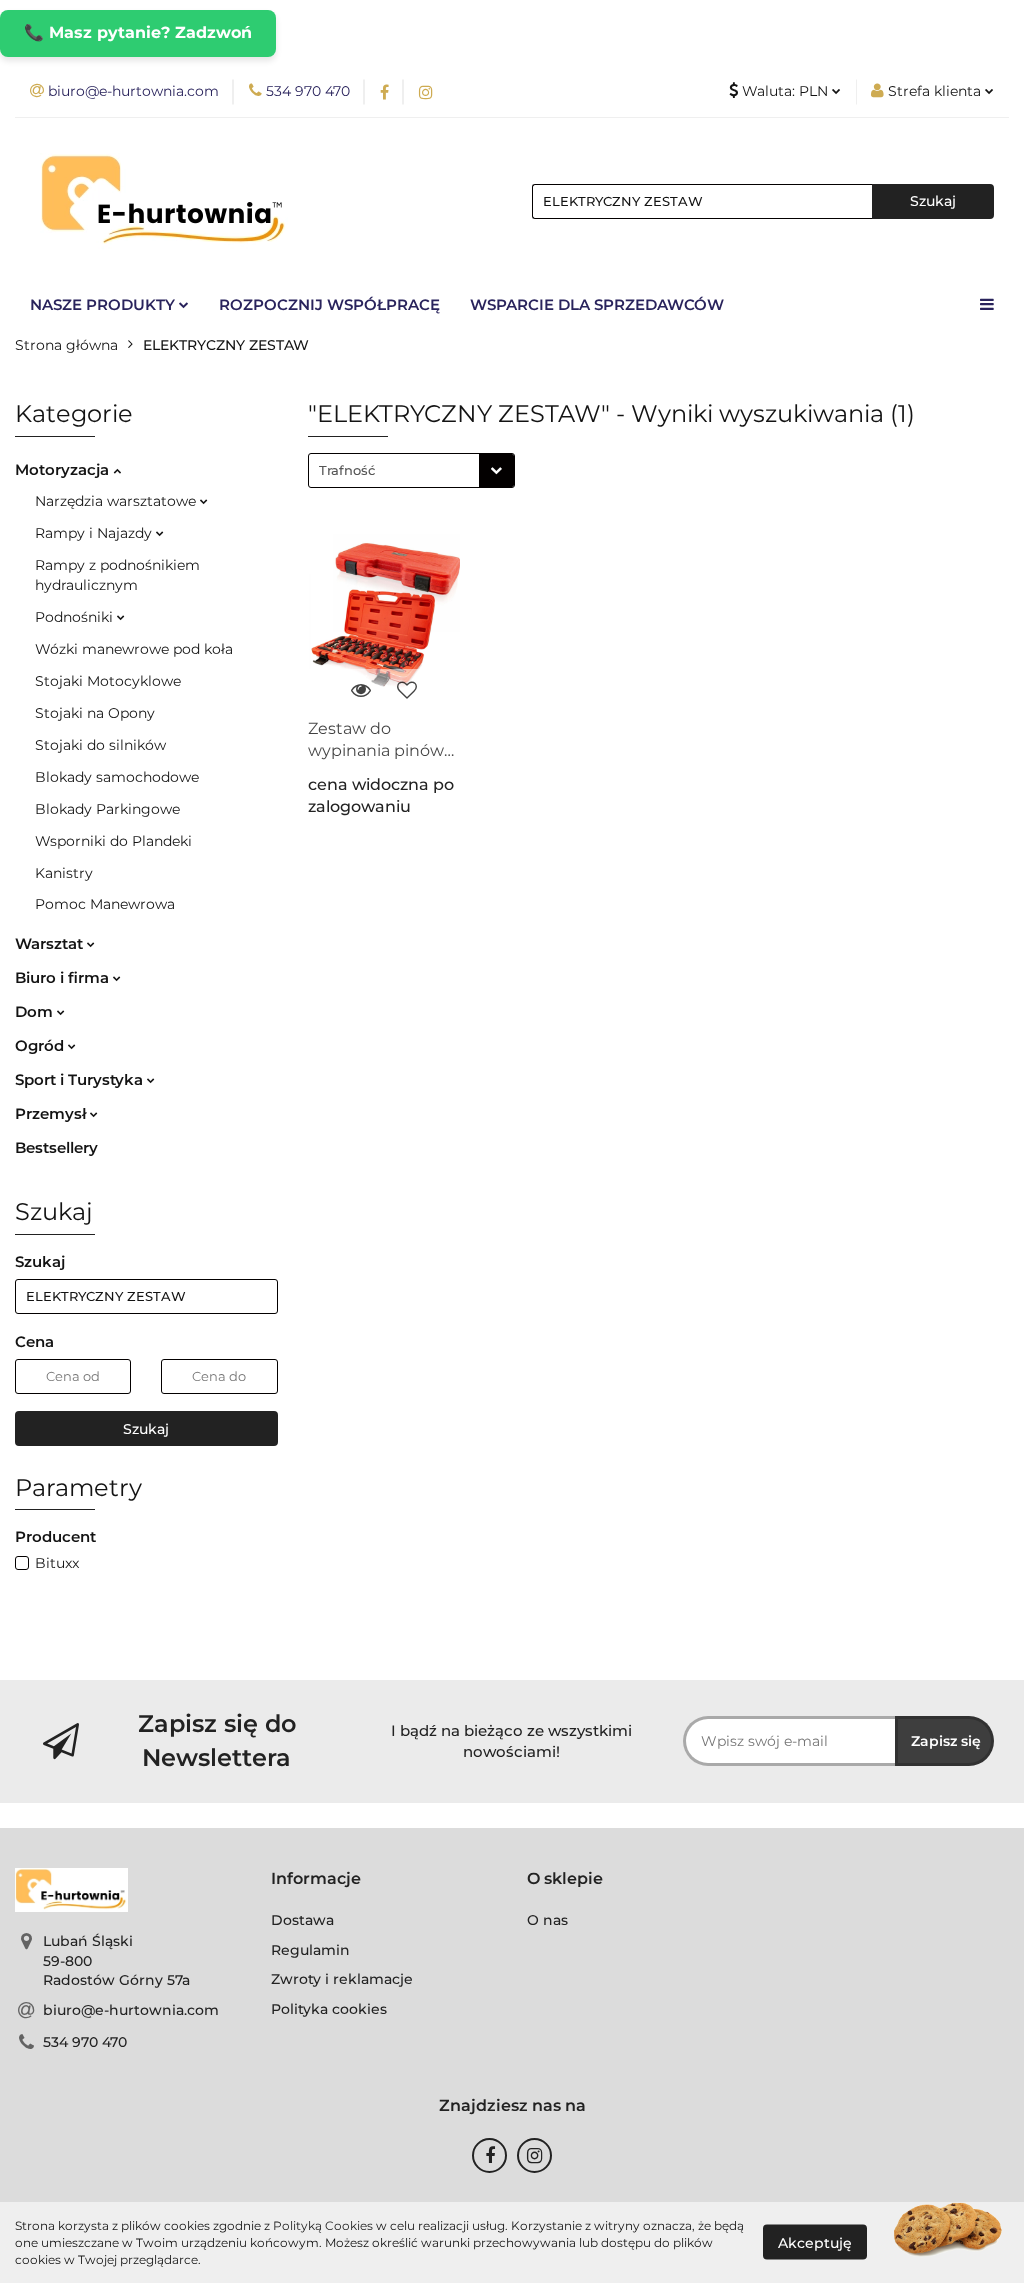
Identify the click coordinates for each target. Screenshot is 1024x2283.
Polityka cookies (329, 2009)
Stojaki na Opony (95, 713)
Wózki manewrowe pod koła (134, 649)
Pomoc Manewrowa (105, 904)
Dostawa (302, 1920)
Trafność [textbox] (347, 470)
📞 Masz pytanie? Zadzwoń (138, 32)
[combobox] (411, 470)
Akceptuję (815, 2243)
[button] (316, 1879)
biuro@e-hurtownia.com (131, 2010)
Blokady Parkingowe (107, 809)
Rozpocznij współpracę (329, 304)
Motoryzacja (64, 469)
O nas (547, 1920)
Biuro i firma (64, 977)
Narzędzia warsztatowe (117, 501)
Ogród (41, 1045)
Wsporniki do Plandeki (113, 841)
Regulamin (310, 1950)
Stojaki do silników (100, 745)
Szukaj (146, 1429)
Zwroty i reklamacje (342, 1979)
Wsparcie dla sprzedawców (597, 304)
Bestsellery (56, 1147)
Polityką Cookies (323, 2225)
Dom (36, 1011)
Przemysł (52, 1113)
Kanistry (64, 873)
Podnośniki (76, 617)
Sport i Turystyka (81, 1079)
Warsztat (51, 943)
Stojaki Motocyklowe (108, 681)
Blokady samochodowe (117, 777)
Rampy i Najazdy (95, 533)
